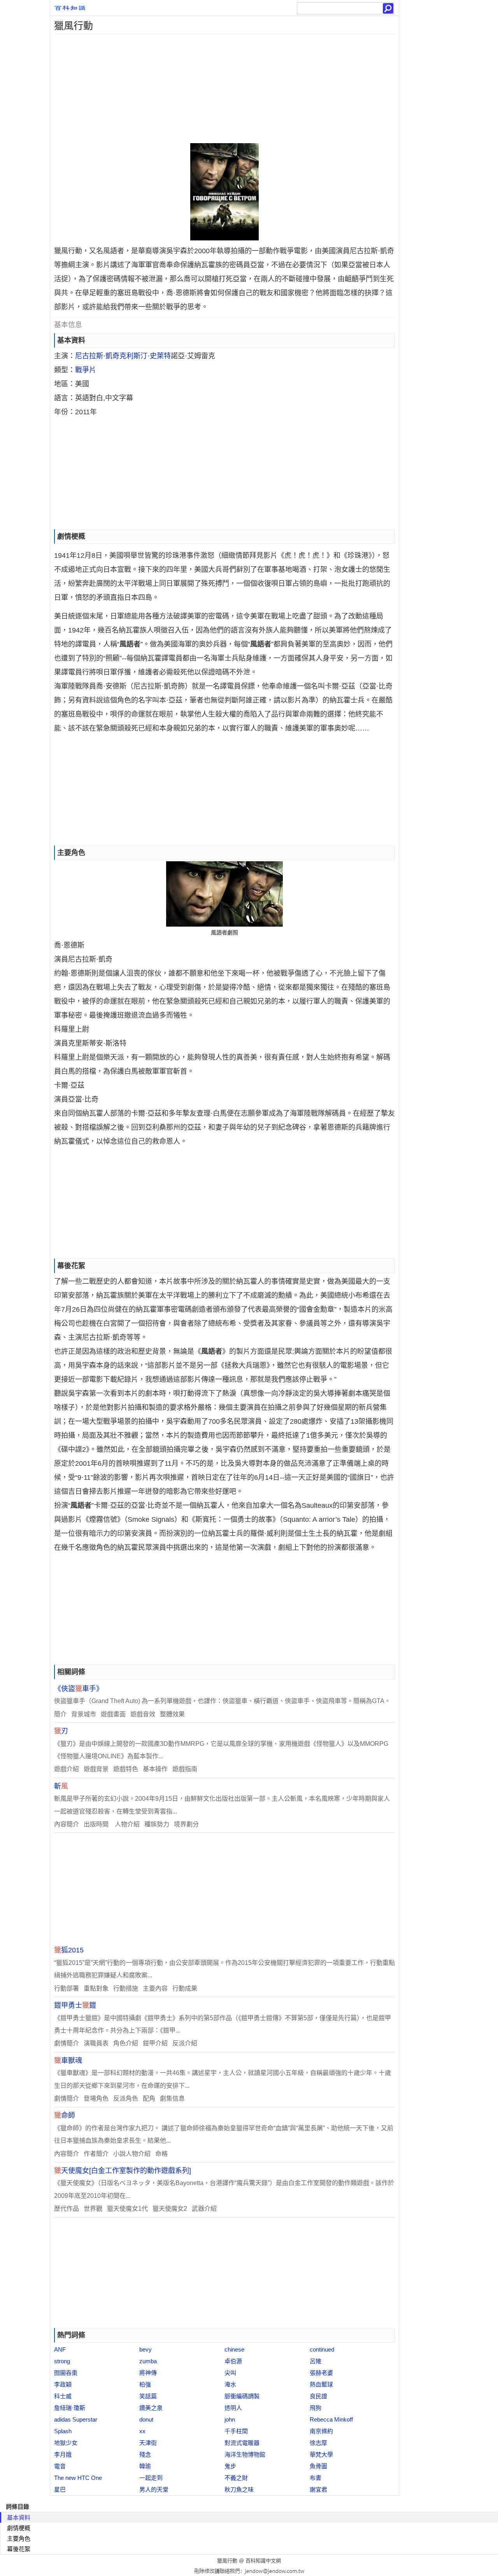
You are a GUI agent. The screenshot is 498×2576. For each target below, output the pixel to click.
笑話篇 (148, 2396)
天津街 (148, 2443)
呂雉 (316, 2361)
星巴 (60, 2489)
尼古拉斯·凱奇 (97, 356)
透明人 (233, 2408)
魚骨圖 (318, 2466)
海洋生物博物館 (245, 2454)
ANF (60, 2349)
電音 (60, 2466)
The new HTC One (78, 2478)
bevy (146, 2349)
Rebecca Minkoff (331, 2419)
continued (322, 2349)
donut (146, 2419)
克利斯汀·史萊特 (145, 356)
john (230, 2419)
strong (62, 2361)
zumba (148, 2361)
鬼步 (230, 2466)
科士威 (63, 2396)
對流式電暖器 (242, 2443)
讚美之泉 (151, 2408)
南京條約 (321, 2431)
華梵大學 (321, 2454)
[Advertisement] (224, 89)
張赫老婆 (321, 2373)
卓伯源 (233, 2361)
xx (142, 2431)
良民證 (318, 2396)
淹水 (230, 2384)
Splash (63, 2431)
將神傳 (148, 2373)
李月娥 (63, 2454)
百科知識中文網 (263, 2561)
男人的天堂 (154, 2489)
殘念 (145, 2454)
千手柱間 (236, 2431)
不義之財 (236, 2478)
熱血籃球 (321, 2384)
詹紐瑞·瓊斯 (70, 2408)
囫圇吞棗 (66, 2373)
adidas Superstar (76, 2419)
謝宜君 (318, 2489)
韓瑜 (145, 2466)
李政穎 (63, 2384)
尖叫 (230, 2373)
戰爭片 (86, 370)
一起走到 (151, 2478)
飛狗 (316, 2408)
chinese (234, 2349)
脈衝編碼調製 (242, 2396)
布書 (316, 2478)
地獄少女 (66, 2443)
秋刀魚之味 (239, 2489)
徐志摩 (318, 2443)
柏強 (145, 2384)
